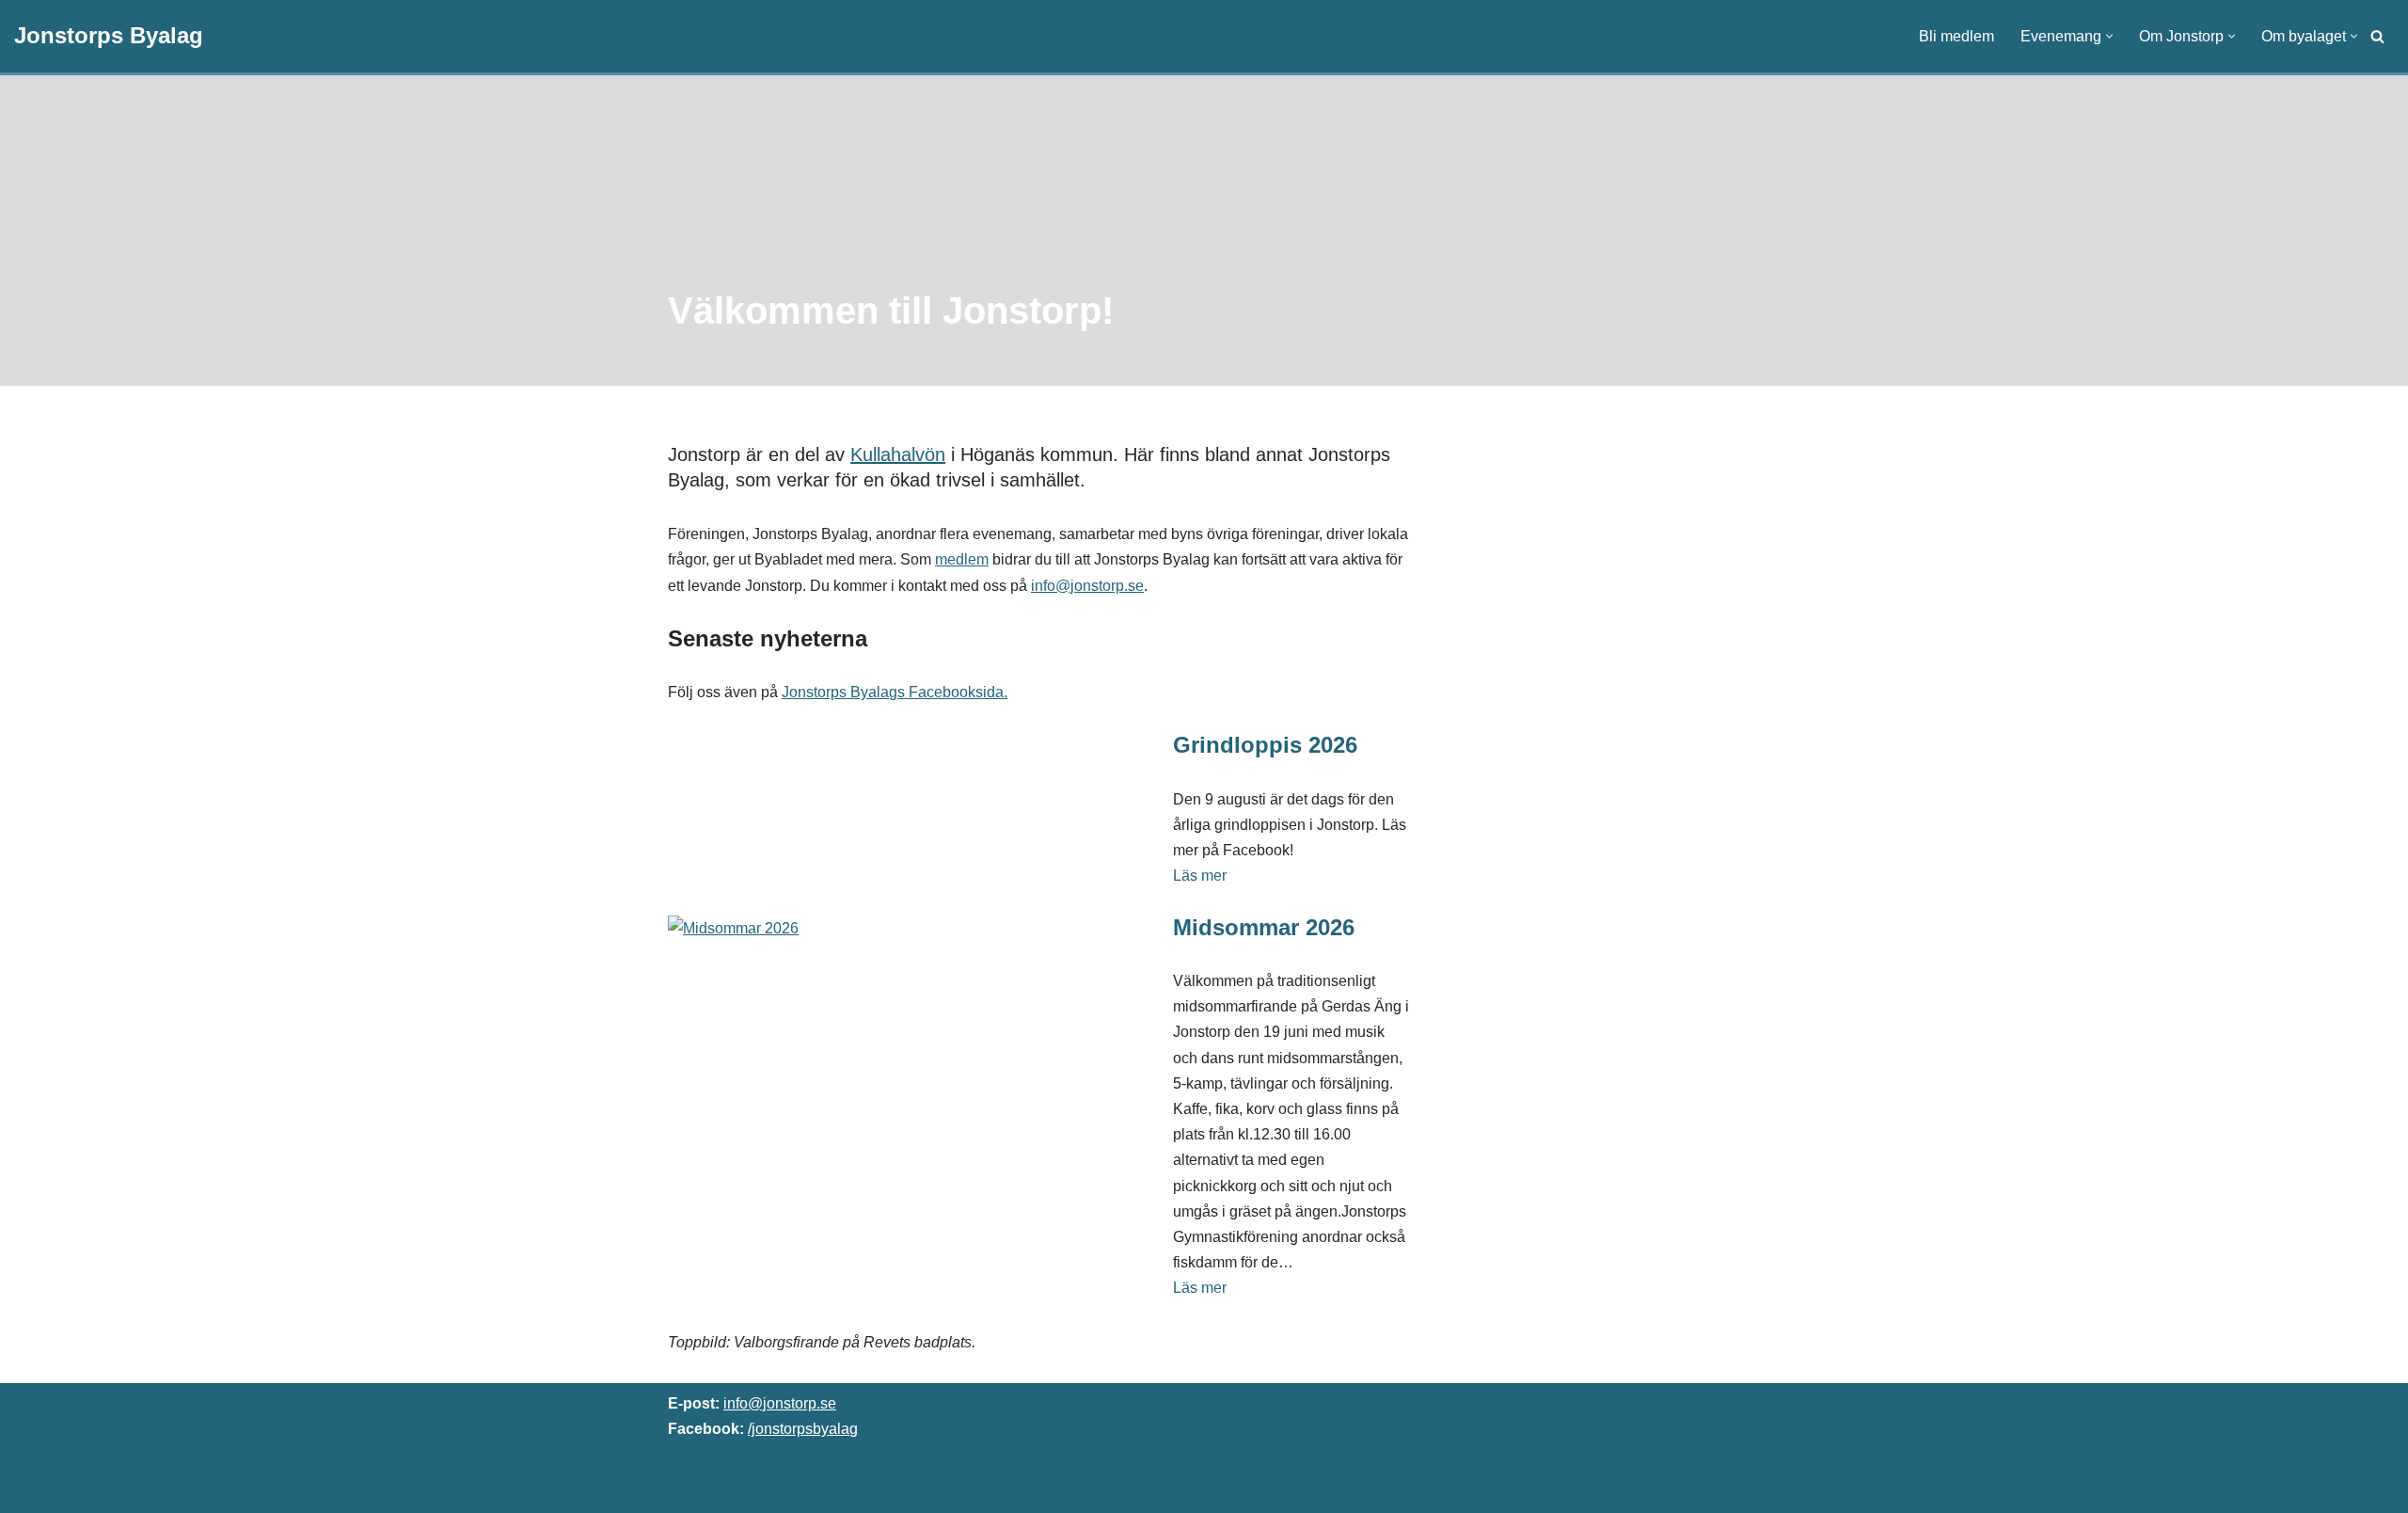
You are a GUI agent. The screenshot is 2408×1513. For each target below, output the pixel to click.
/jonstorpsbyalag (803, 1429)
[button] (2109, 36)
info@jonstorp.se (1087, 586)
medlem (962, 559)
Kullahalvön (898, 454)
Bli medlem (1956, 36)
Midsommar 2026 (1264, 928)
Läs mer (1200, 876)
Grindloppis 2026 (1265, 745)
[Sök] (2377, 36)
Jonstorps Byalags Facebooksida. (895, 692)
